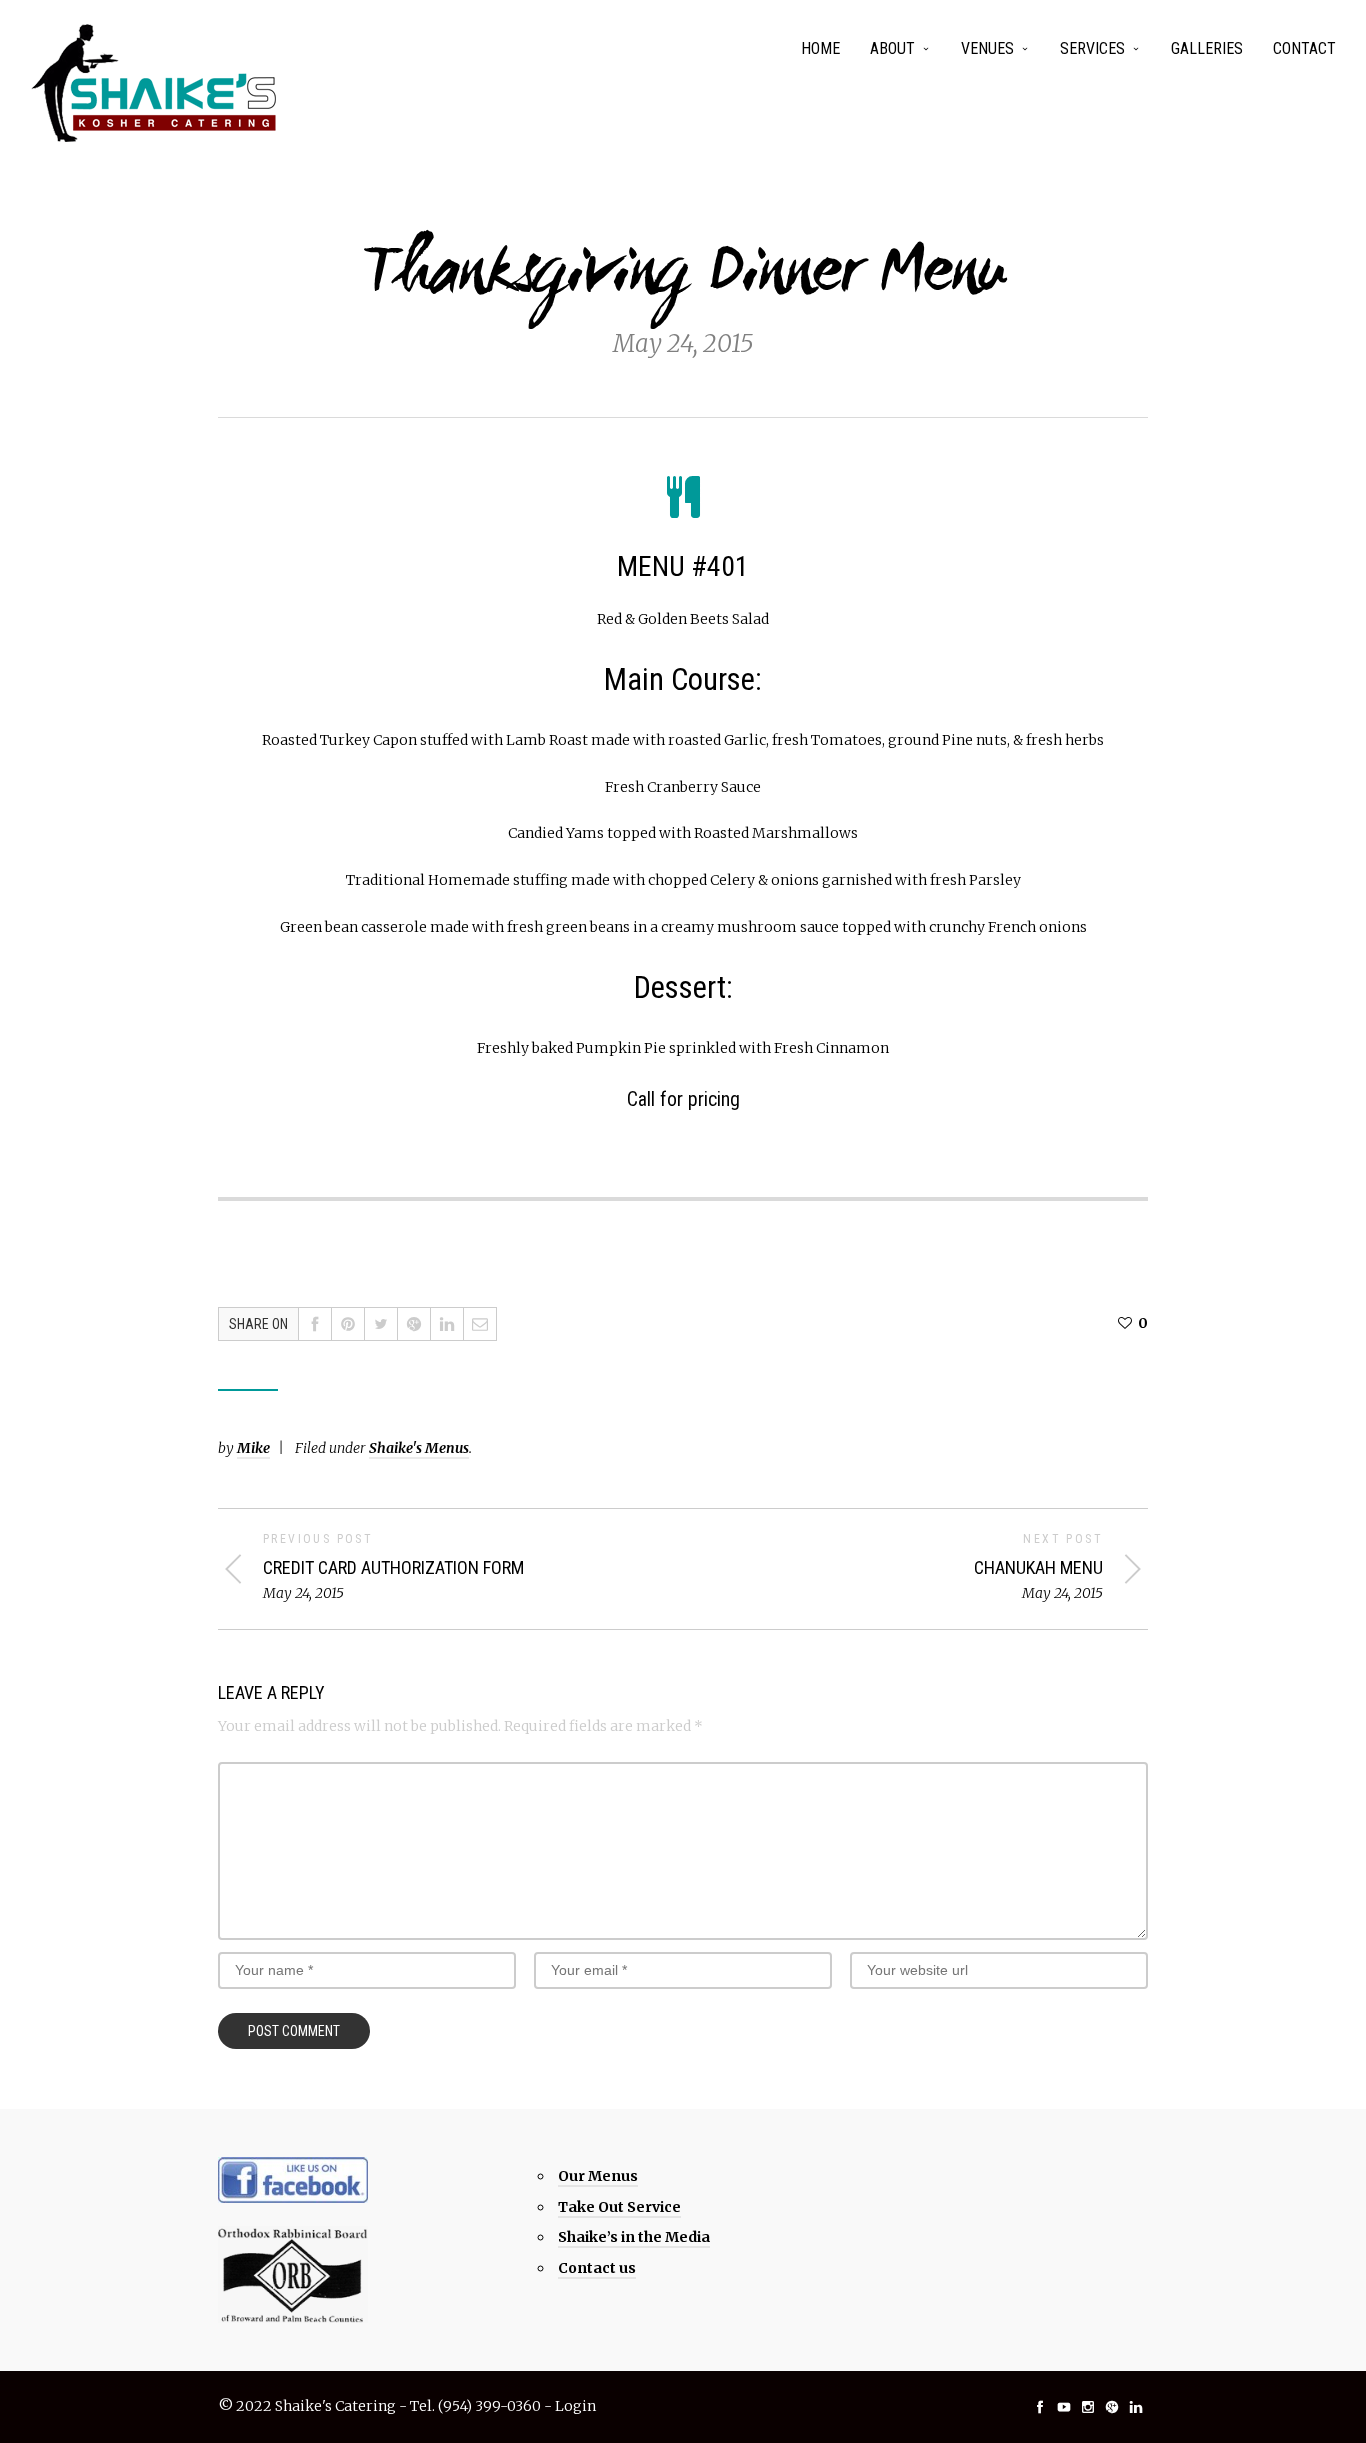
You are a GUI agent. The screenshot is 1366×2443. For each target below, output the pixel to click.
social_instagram (1088, 2407)
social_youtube (1064, 2407)
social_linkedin (1136, 2407)
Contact (1304, 48)
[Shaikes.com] (155, 83)
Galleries (1207, 48)
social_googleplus (1112, 2407)
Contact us (597, 2268)
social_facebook (1040, 2407)
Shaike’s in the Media (634, 2237)
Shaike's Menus (419, 1448)
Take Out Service (619, 2207)
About (892, 48)
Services (1092, 48)
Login (575, 2406)
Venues (987, 48)
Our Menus (598, 2176)
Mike (253, 1448)
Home (820, 48)
